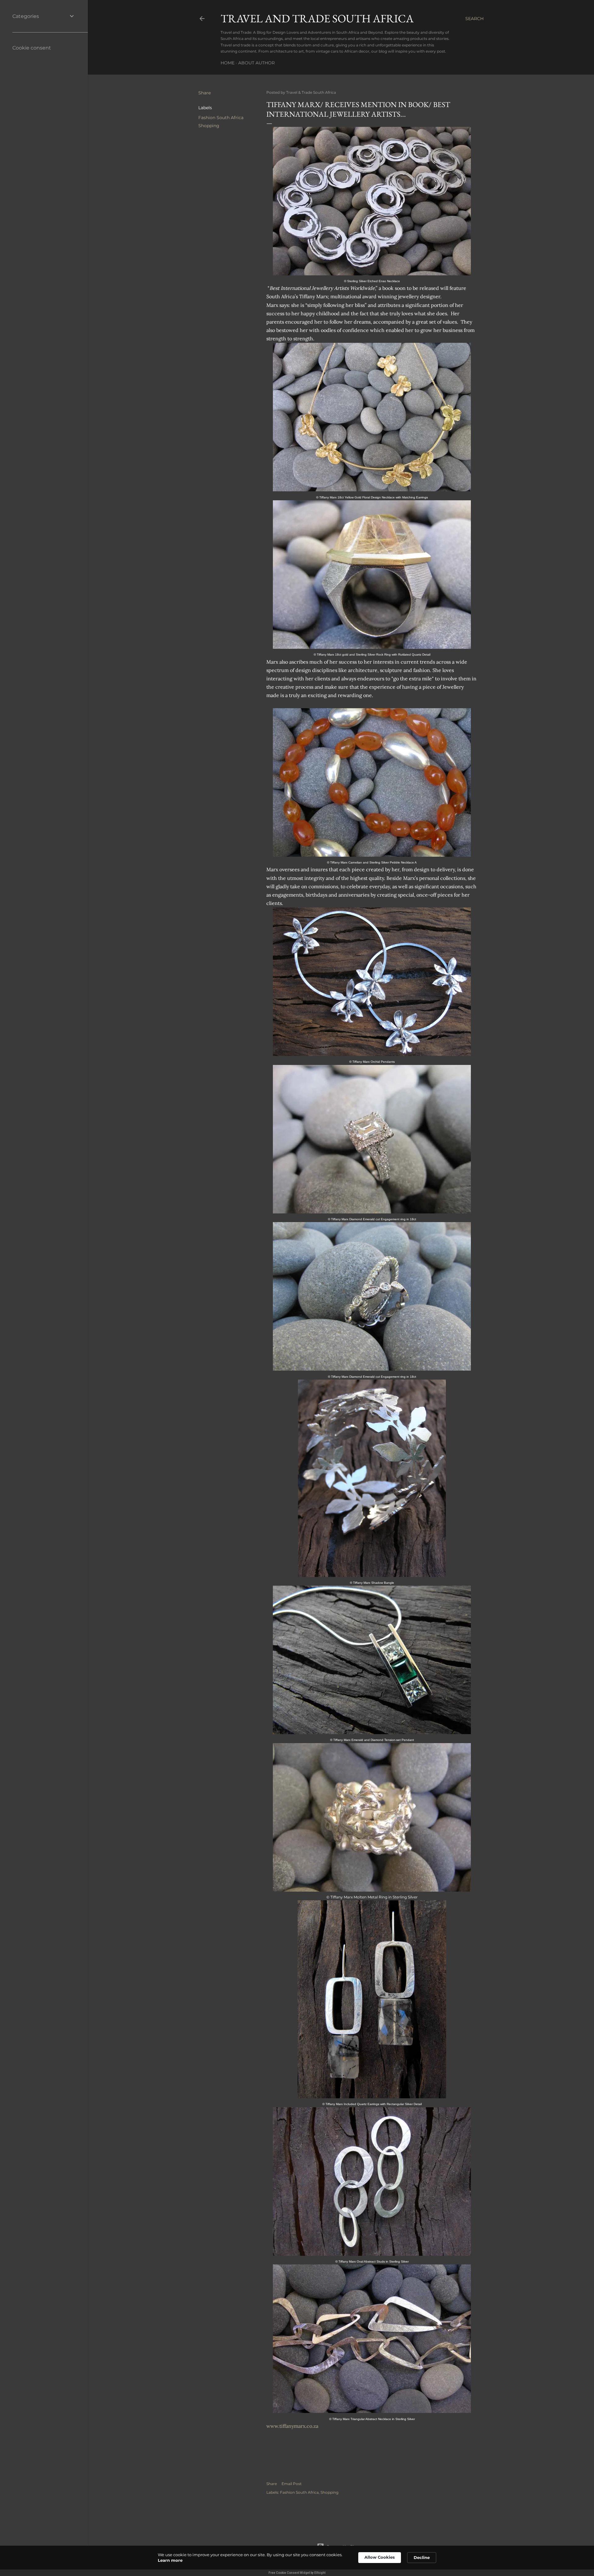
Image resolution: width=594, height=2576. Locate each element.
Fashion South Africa (221, 118)
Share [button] (204, 93)
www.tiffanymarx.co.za (292, 2426)
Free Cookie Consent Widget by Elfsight (297, 2573)
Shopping (209, 126)
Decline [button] (422, 2557)
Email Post (292, 2484)
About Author (256, 63)
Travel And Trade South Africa (317, 18)
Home (228, 63)
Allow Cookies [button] (380, 2557)
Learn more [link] (170, 2560)
